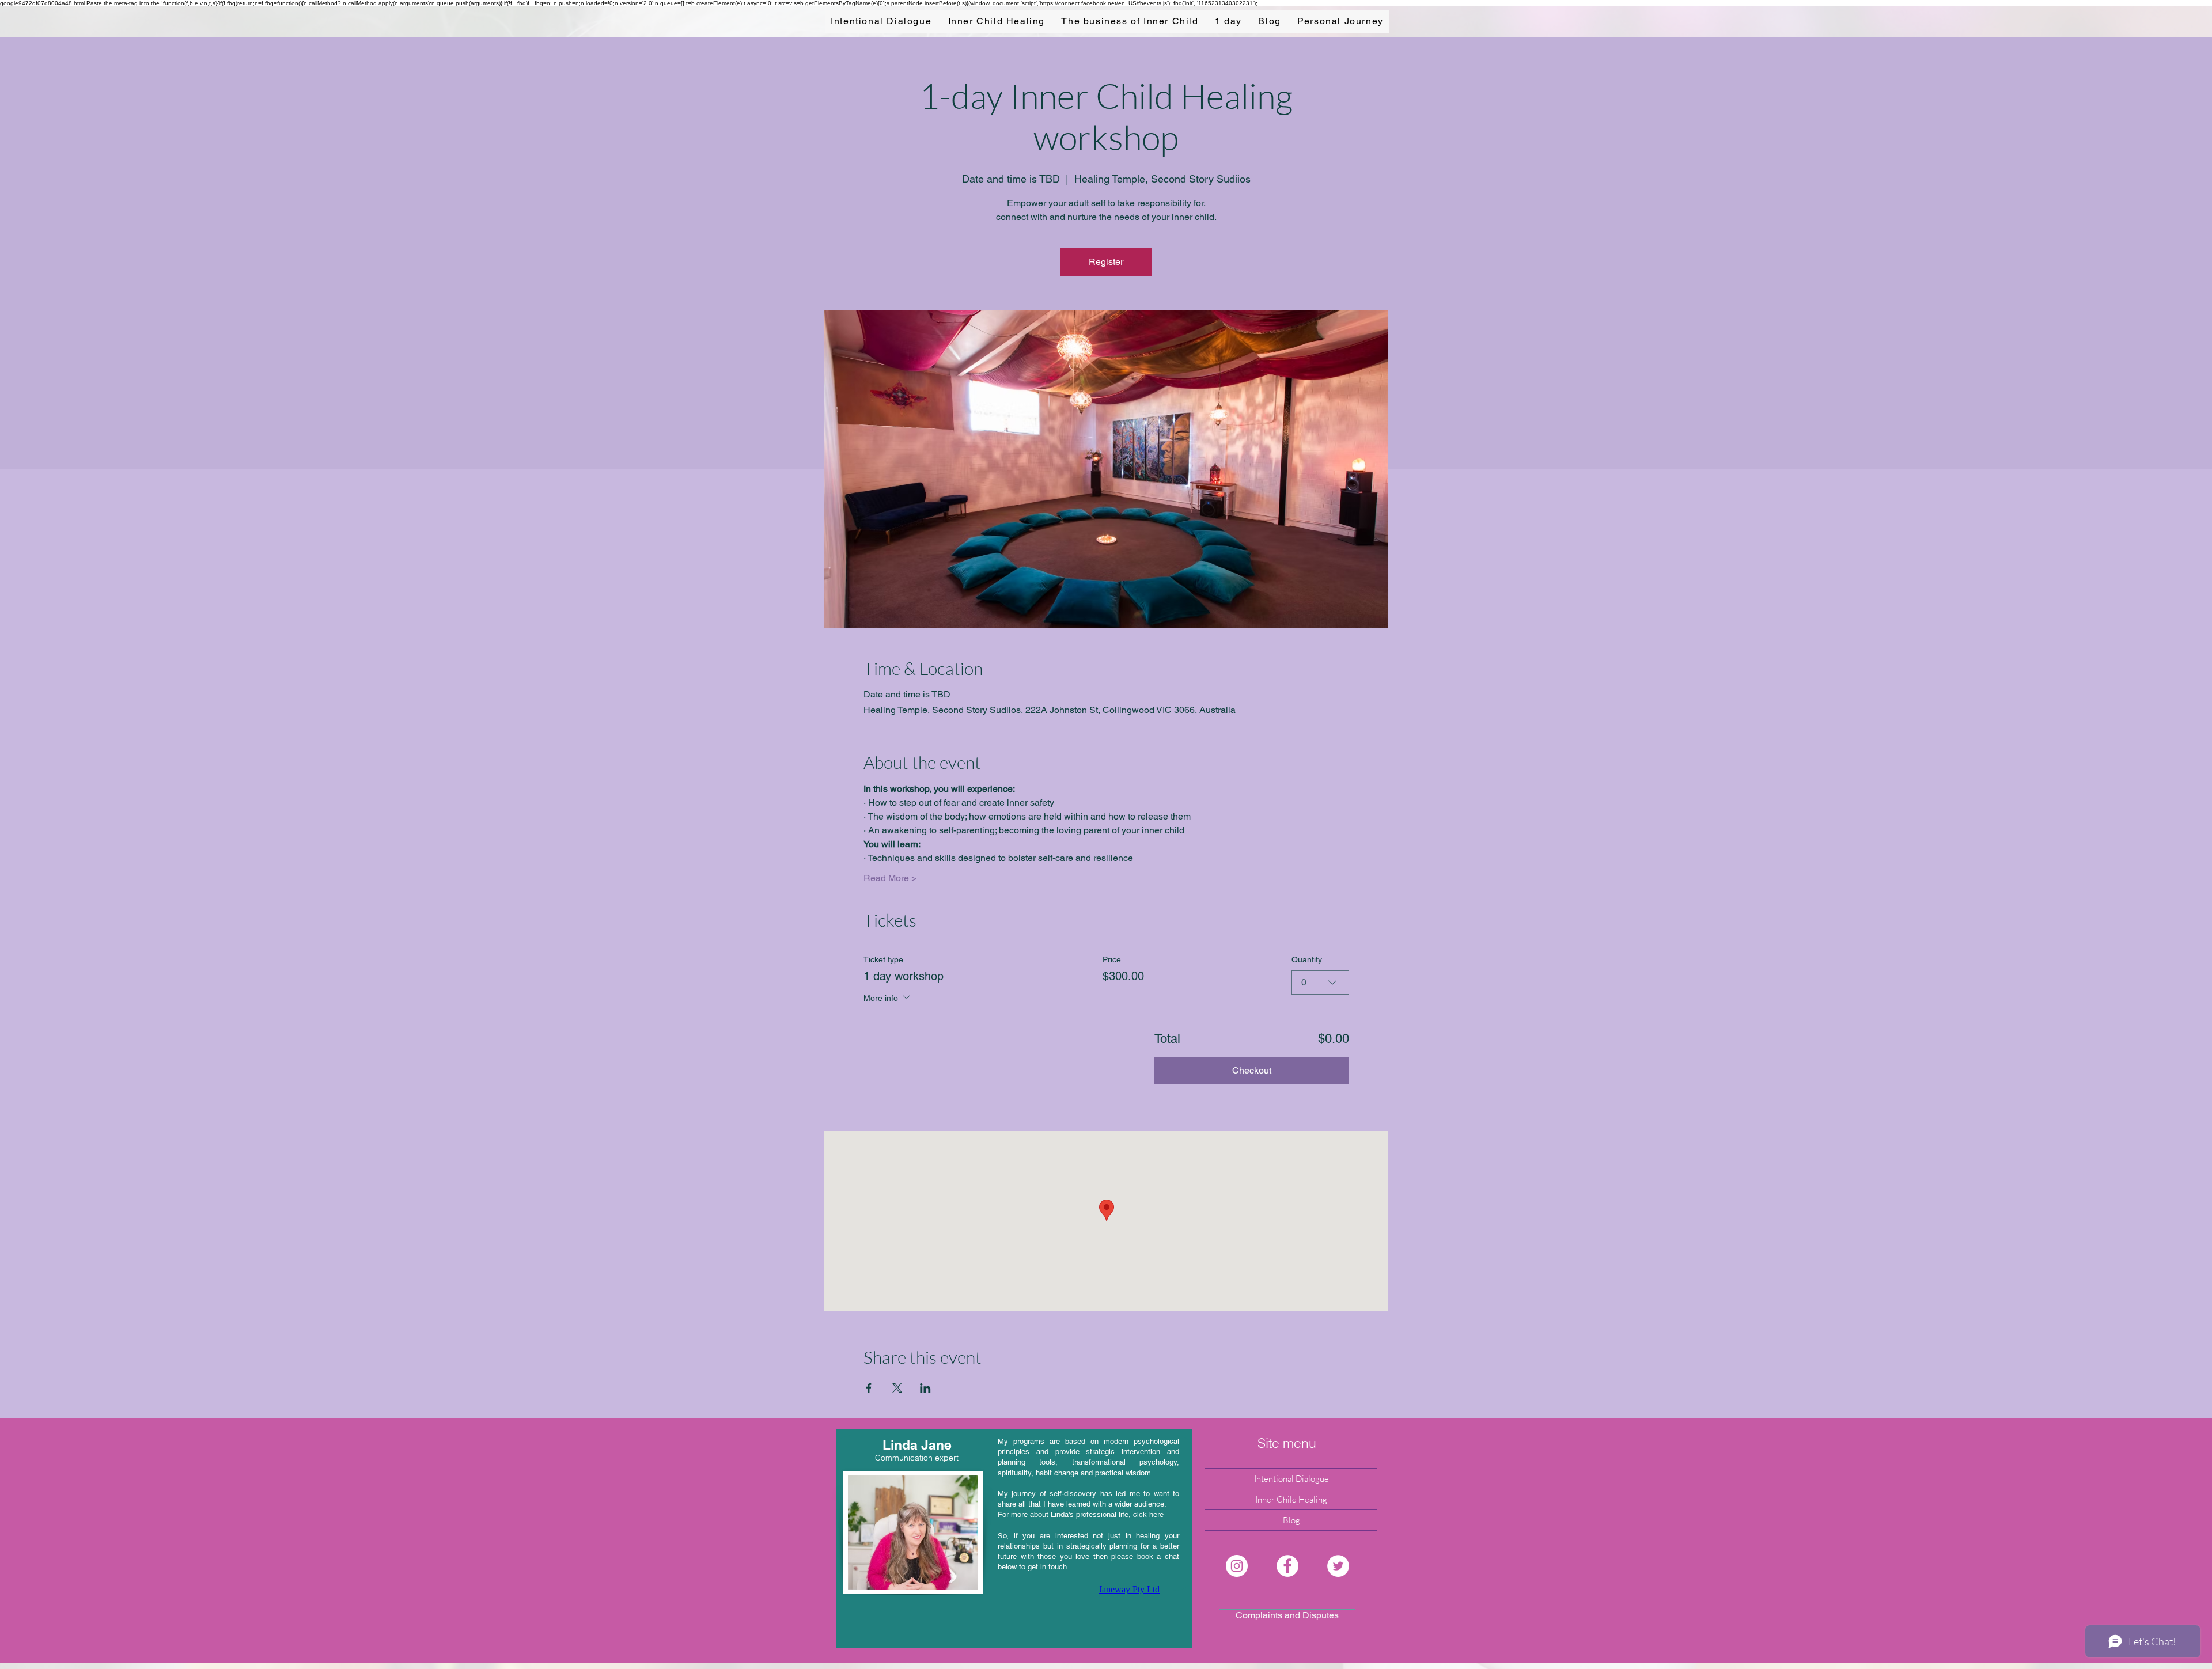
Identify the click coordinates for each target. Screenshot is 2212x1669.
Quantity (1307, 959)
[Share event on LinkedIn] (925, 1388)
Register (1106, 262)
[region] (1014, 1539)
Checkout (1252, 1070)
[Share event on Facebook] (869, 1388)
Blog (1291, 1520)
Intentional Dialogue (1291, 1479)
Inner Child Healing (1291, 1499)
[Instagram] (1237, 1566)
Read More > (890, 878)
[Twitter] (1338, 1566)
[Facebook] (1287, 1566)
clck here (1148, 1514)
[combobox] (1320, 983)
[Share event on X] (897, 1388)
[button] (1287, 1443)
